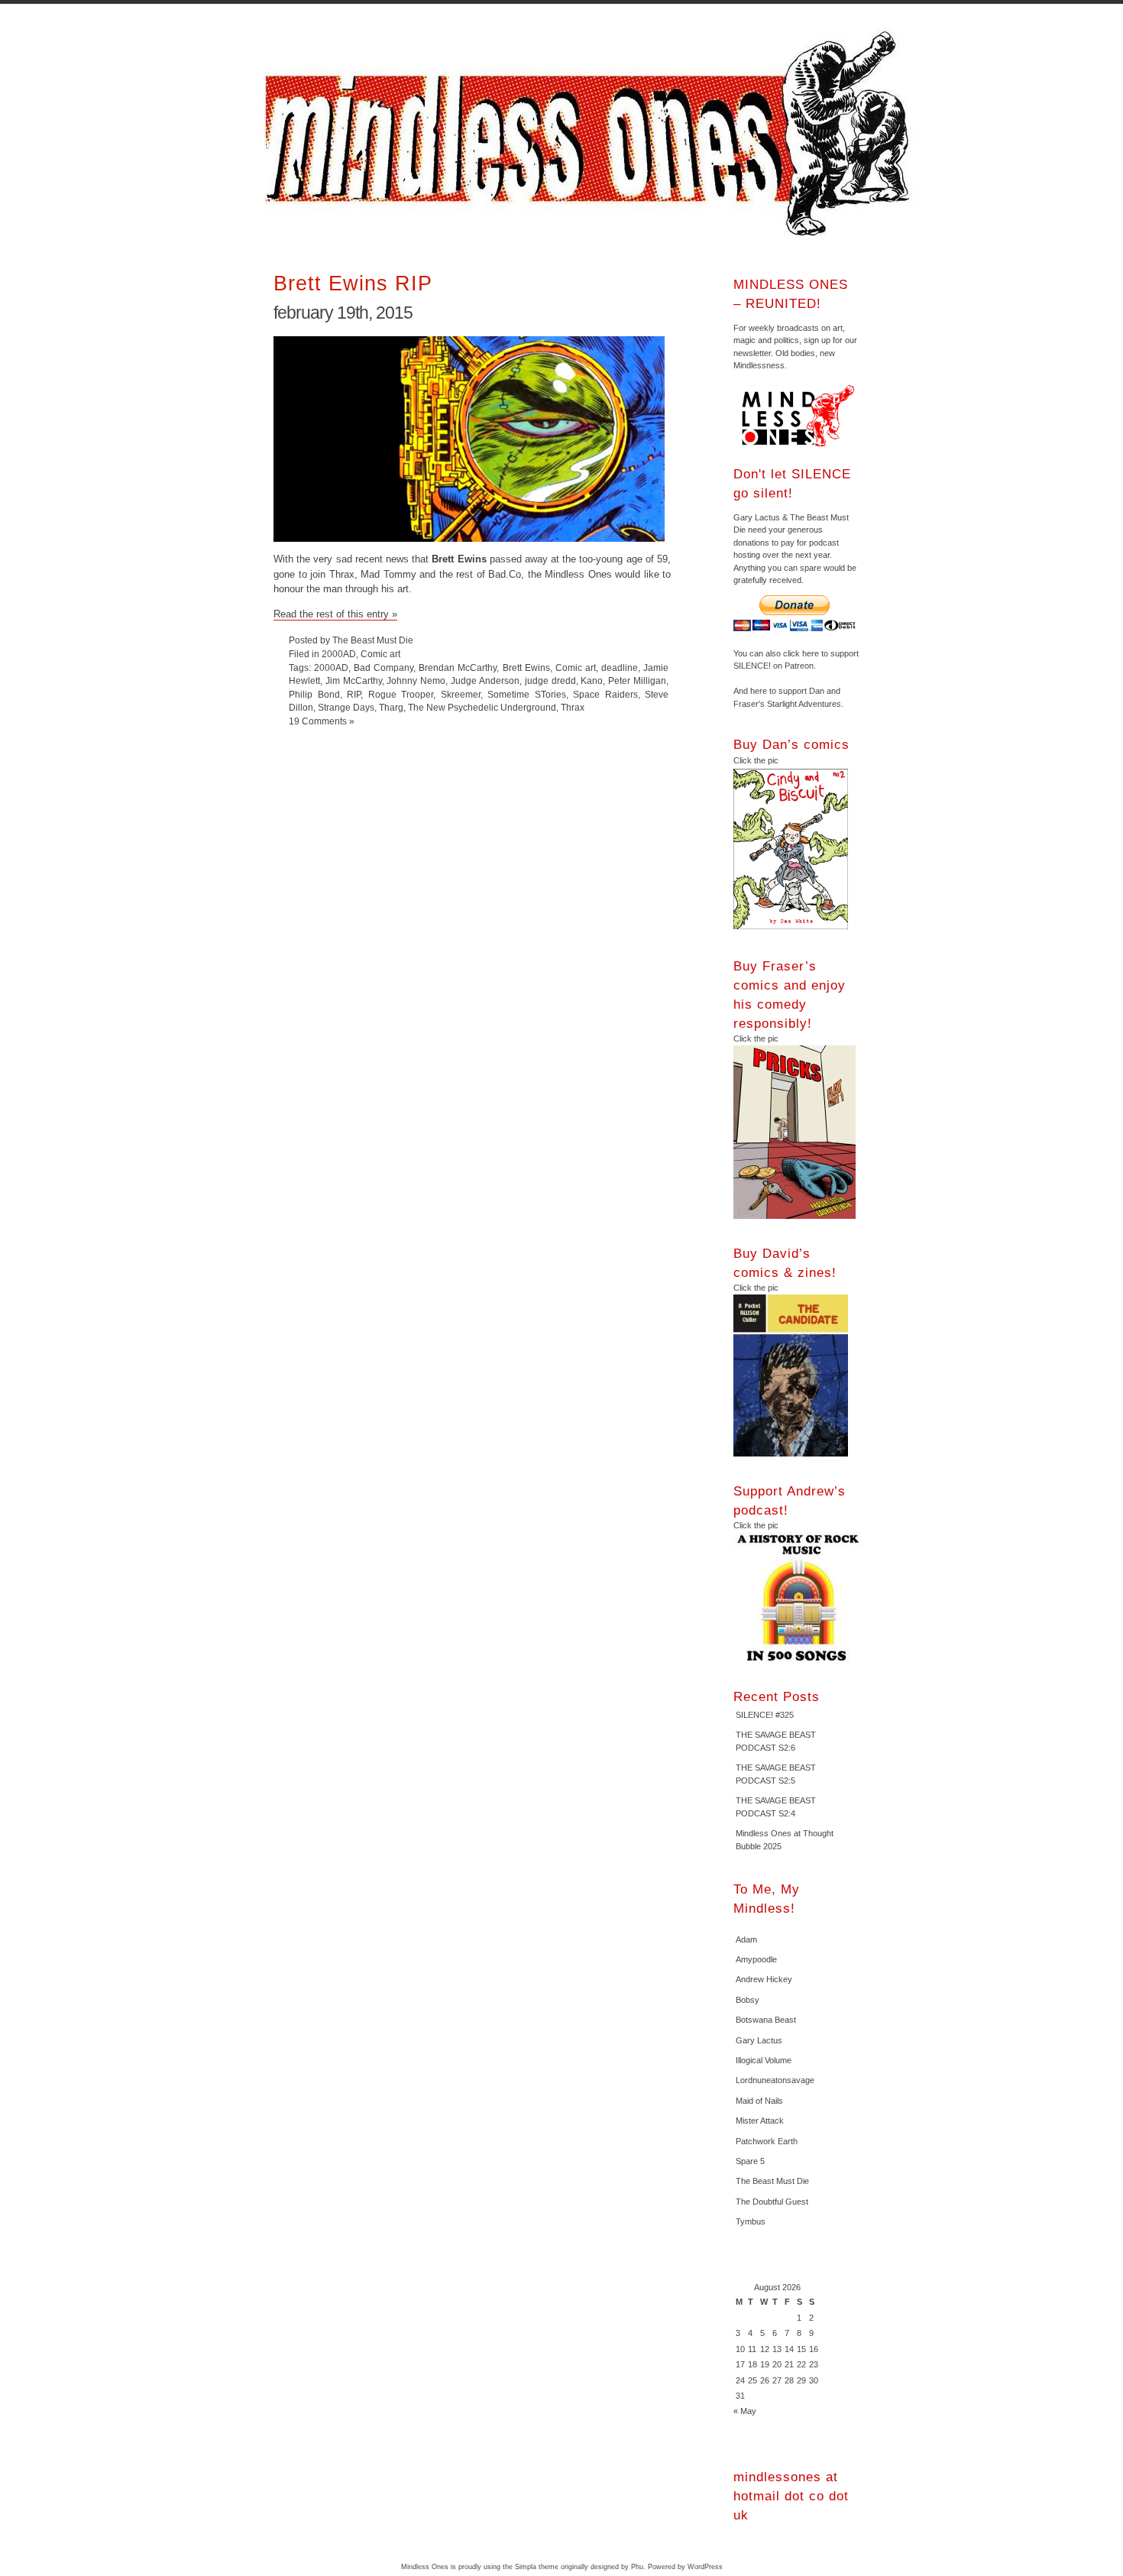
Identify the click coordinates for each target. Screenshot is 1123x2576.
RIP (354, 694)
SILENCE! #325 (765, 1715)
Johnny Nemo (416, 680)
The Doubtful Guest (772, 2202)
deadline (620, 667)
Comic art (380, 654)
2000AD (339, 654)
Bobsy (748, 2000)
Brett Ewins (526, 667)
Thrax (573, 707)
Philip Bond (314, 694)
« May (745, 2411)
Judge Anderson (485, 680)
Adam (746, 1939)
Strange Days (346, 707)
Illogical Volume (764, 2060)
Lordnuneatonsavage (775, 2080)
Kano (592, 680)
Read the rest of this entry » (335, 614)
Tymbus (751, 2221)
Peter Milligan (637, 680)
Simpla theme (537, 2567)
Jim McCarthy (354, 680)
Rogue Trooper (401, 694)
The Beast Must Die (772, 2181)
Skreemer (461, 694)
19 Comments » (322, 721)
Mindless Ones (592, 134)
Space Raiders (605, 694)
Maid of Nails (759, 2101)
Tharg (391, 707)
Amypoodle (756, 1959)
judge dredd (550, 680)
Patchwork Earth (767, 2141)
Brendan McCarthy (458, 667)
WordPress (705, 2567)
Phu (637, 2567)
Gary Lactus (759, 2040)
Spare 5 (750, 2161)
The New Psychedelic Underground (482, 707)
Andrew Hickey (764, 1979)
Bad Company (384, 667)
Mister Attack (760, 2121)
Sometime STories (527, 694)
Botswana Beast (766, 2020)
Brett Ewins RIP (353, 283)
